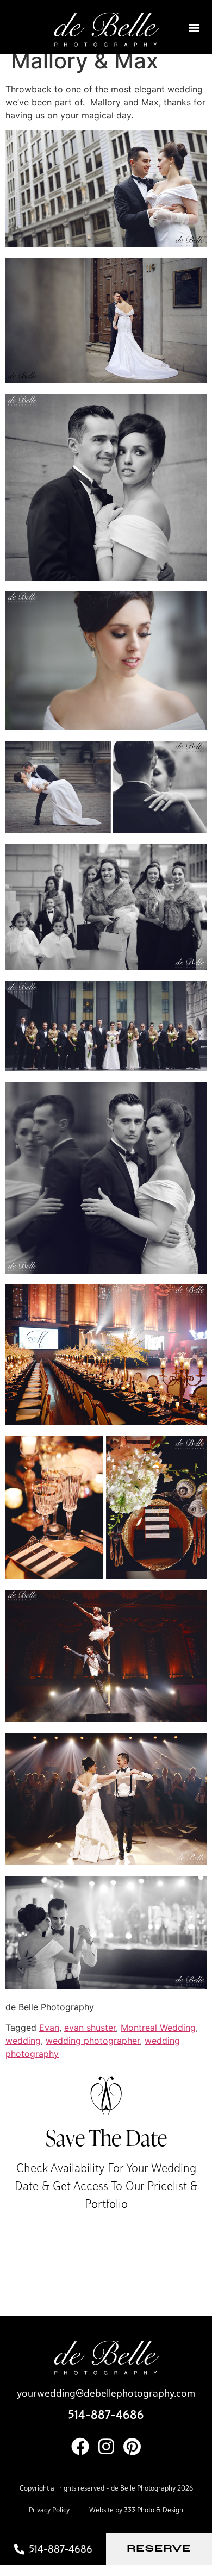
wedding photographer (93, 2041)
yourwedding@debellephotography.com (106, 2393)
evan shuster (90, 2028)
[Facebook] (80, 2446)
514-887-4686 (106, 2415)
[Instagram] (106, 2446)
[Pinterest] (132, 2446)
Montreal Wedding (158, 2028)
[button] (194, 27)
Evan (49, 2028)
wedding (23, 2041)
